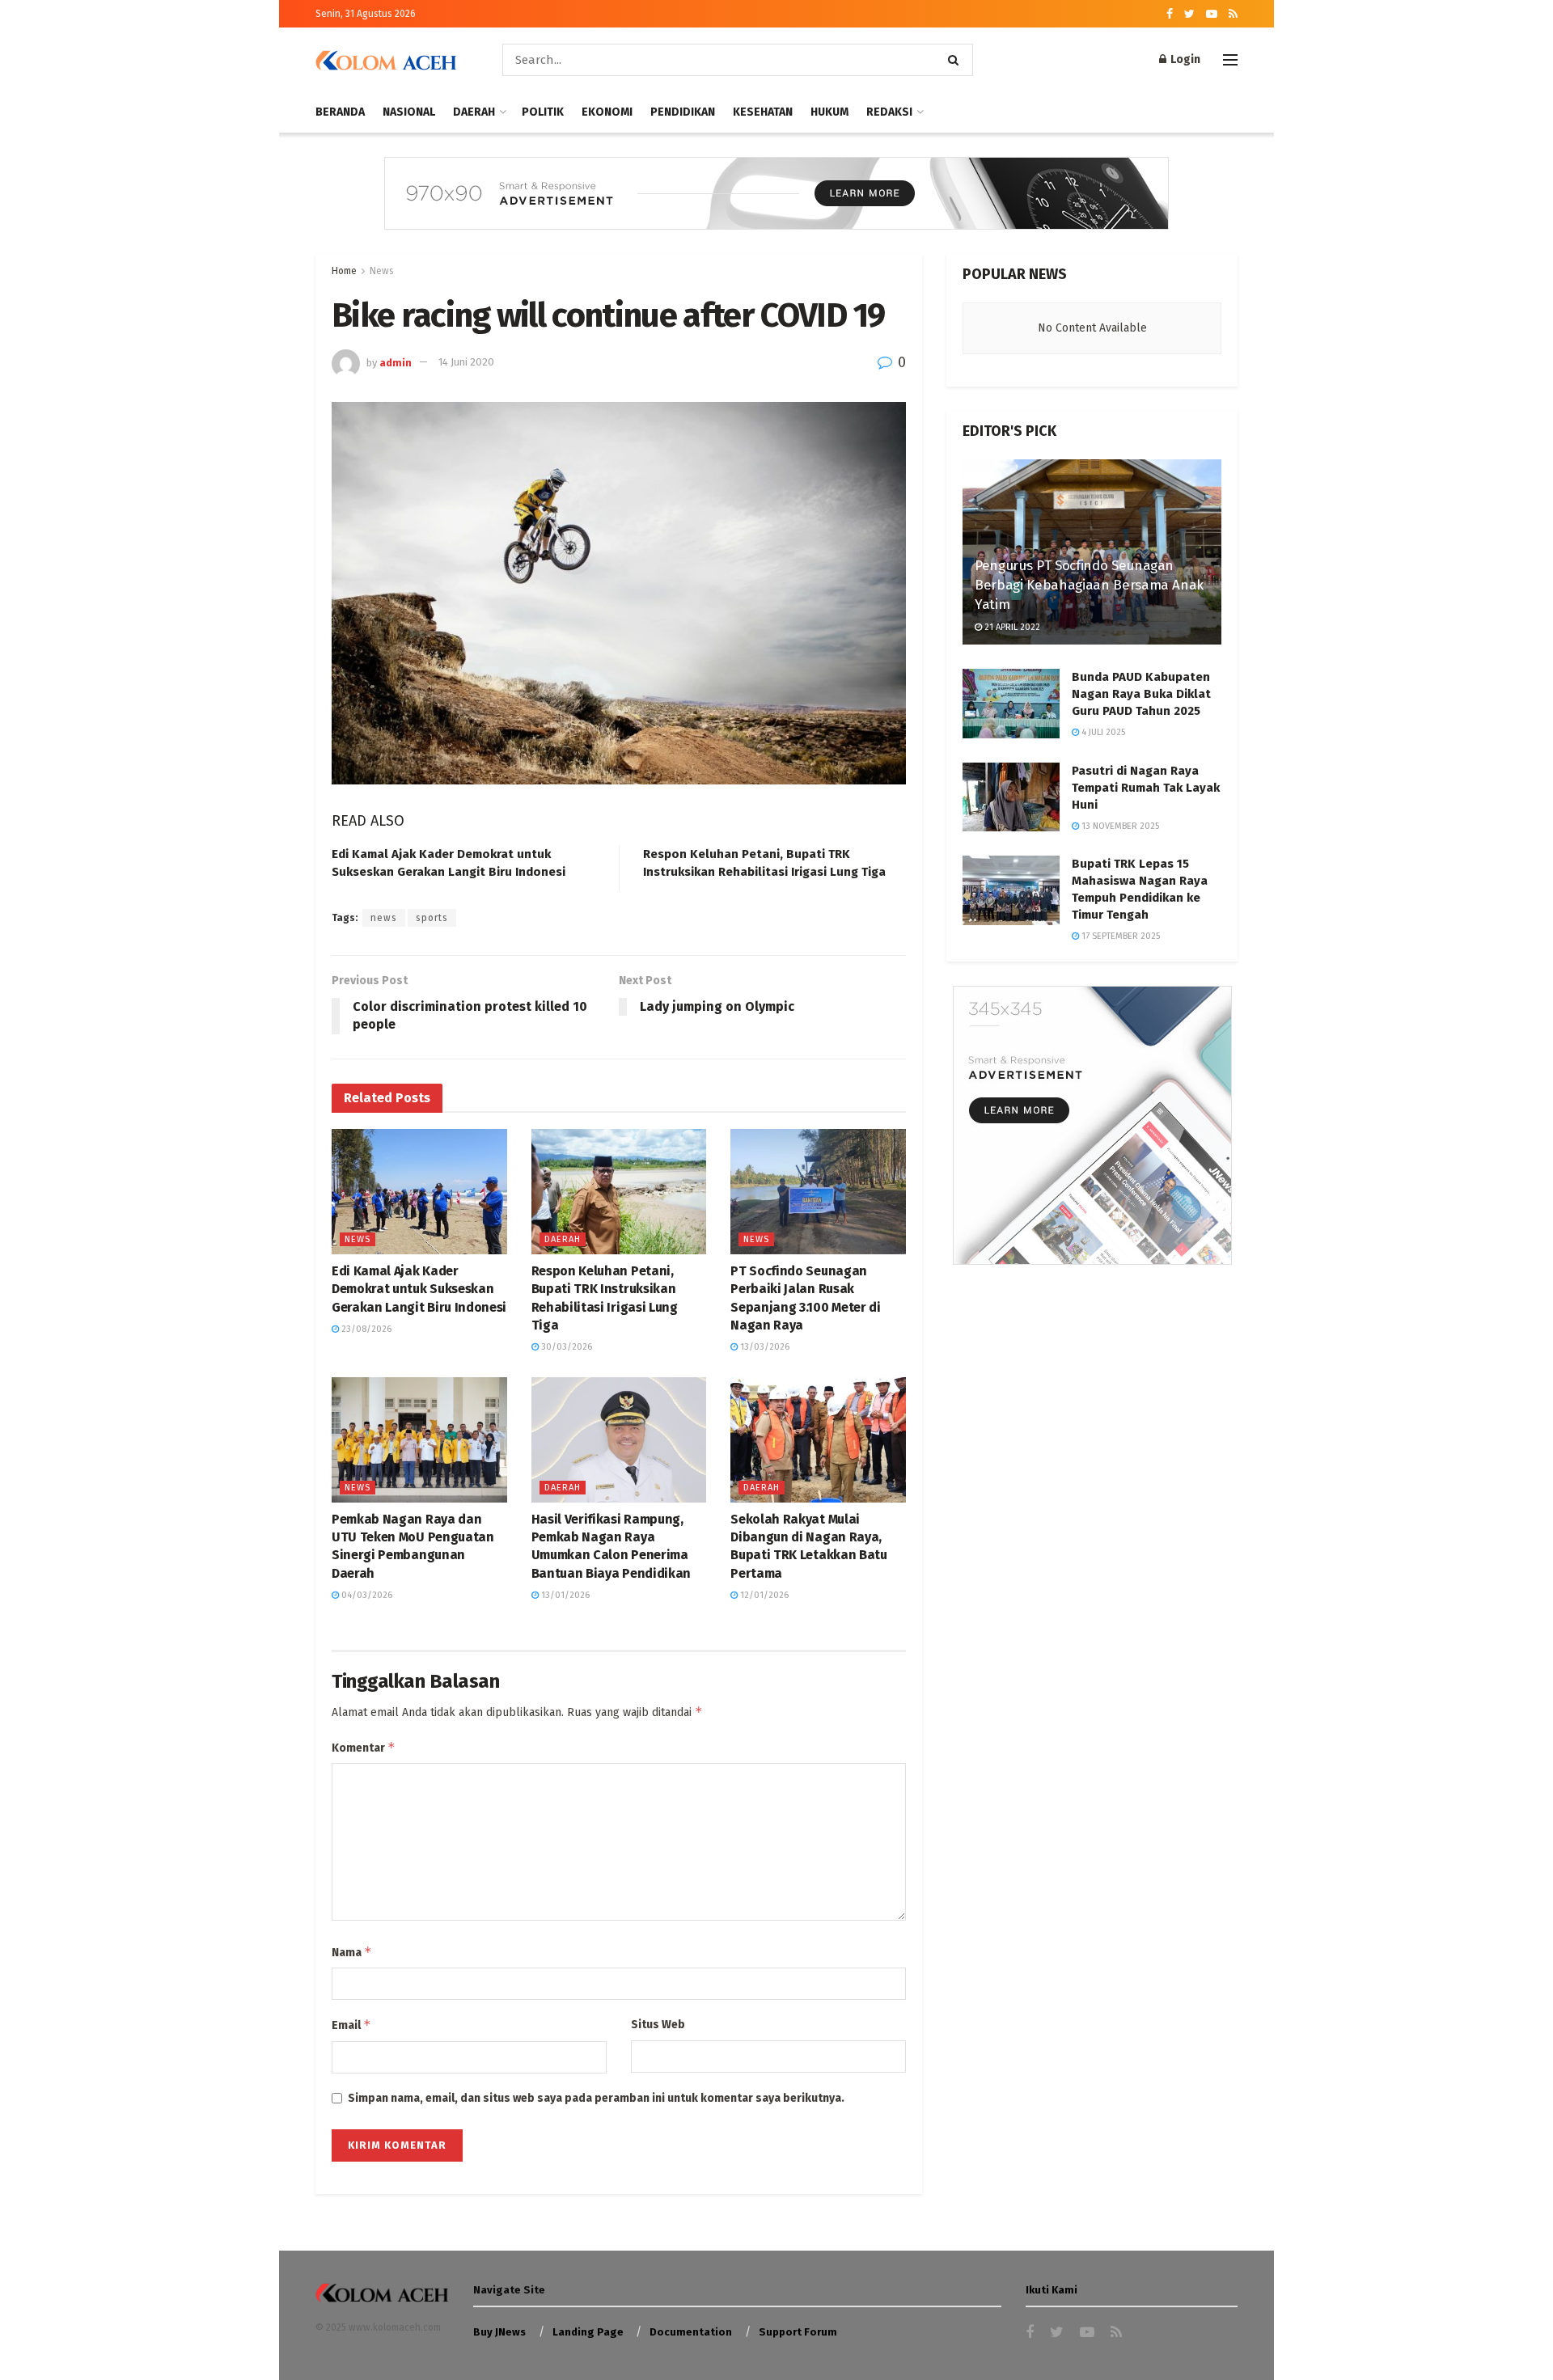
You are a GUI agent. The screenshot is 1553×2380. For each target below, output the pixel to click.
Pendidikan (683, 112)
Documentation (691, 2332)
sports (432, 918)
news (384, 918)
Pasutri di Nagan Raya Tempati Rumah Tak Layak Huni (1146, 788)
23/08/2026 (365, 1329)
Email (351, 2025)
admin (396, 362)
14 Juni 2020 (466, 362)
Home (344, 271)
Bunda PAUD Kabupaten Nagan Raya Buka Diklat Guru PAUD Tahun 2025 (1141, 694)
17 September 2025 (1119, 936)
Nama (352, 1952)
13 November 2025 (1119, 826)
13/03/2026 (764, 1347)
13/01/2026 (564, 1595)
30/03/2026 (565, 1347)
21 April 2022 (1011, 627)
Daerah (474, 112)
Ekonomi (607, 112)
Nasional (409, 112)
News (382, 271)
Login (1184, 59)
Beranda (340, 112)
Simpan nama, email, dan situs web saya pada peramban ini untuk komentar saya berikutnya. (596, 2098)
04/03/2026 (366, 1595)
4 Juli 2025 (1102, 732)
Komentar (364, 1747)
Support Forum (798, 2332)
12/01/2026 (763, 1595)
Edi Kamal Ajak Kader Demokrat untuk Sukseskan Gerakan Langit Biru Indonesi (419, 1289)
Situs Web (658, 2025)
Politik (543, 112)
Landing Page (588, 2332)
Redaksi (889, 112)
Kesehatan (763, 112)
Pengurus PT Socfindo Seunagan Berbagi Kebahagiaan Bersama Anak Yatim (1089, 585)
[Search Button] (956, 60)
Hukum (829, 112)
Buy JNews (499, 2332)
